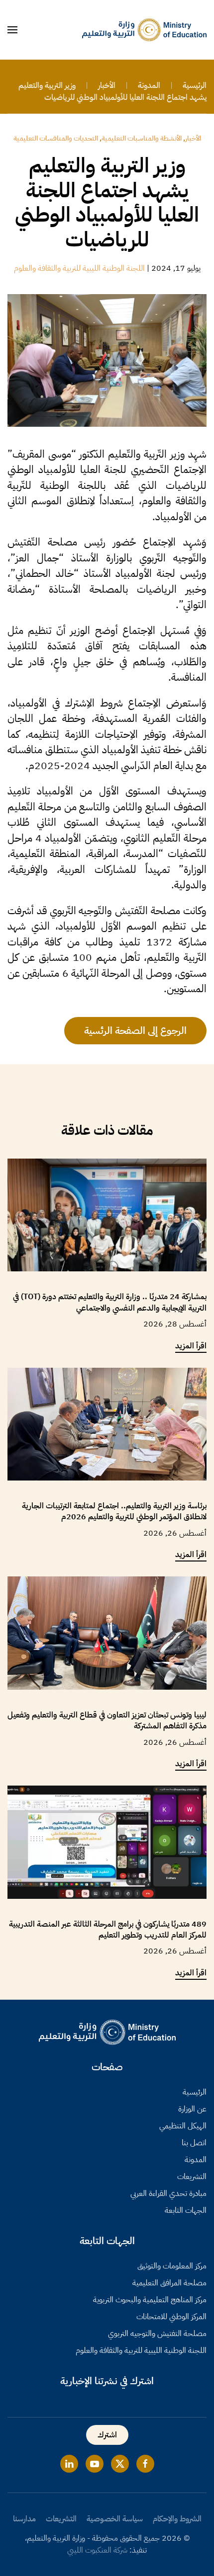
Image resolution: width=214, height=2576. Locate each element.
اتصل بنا (194, 2143)
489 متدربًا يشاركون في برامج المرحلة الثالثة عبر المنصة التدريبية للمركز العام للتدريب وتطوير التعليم (108, 1930)
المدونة (196, 2160)
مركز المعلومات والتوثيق (172, 2266)
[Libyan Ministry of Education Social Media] (145, 2464)
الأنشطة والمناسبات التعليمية (142, 138)
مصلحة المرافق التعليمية (169, 2283)
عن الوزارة (192, 2109)
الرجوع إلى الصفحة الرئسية (135, 1030)
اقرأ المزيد (191, 1346)
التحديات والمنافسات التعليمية (56, 138)
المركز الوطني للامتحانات (171, 2317)
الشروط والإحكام (177, 2519)
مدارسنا (24, 2519)
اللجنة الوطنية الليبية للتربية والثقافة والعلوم (79, 268)
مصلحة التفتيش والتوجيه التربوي (157, 2334)
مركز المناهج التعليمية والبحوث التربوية (150, 2300)
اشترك (107, 2435)
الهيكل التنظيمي (183, 2126)
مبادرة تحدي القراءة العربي (168, 2193)
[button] (12, 30)
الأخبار (193, 138)
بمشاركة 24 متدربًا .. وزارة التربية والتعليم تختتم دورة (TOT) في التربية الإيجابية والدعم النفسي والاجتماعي (110, 1302)
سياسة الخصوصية (115, 2519)
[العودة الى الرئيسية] (144, 30)
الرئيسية (195, 2092)
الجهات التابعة (186, 2210)
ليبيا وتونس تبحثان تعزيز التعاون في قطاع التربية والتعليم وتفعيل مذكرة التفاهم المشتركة (107, 1720)
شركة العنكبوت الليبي (97, 2550)
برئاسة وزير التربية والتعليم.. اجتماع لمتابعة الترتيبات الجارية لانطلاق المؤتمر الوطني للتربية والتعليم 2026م (114, 1511)
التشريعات (192, 2177)
